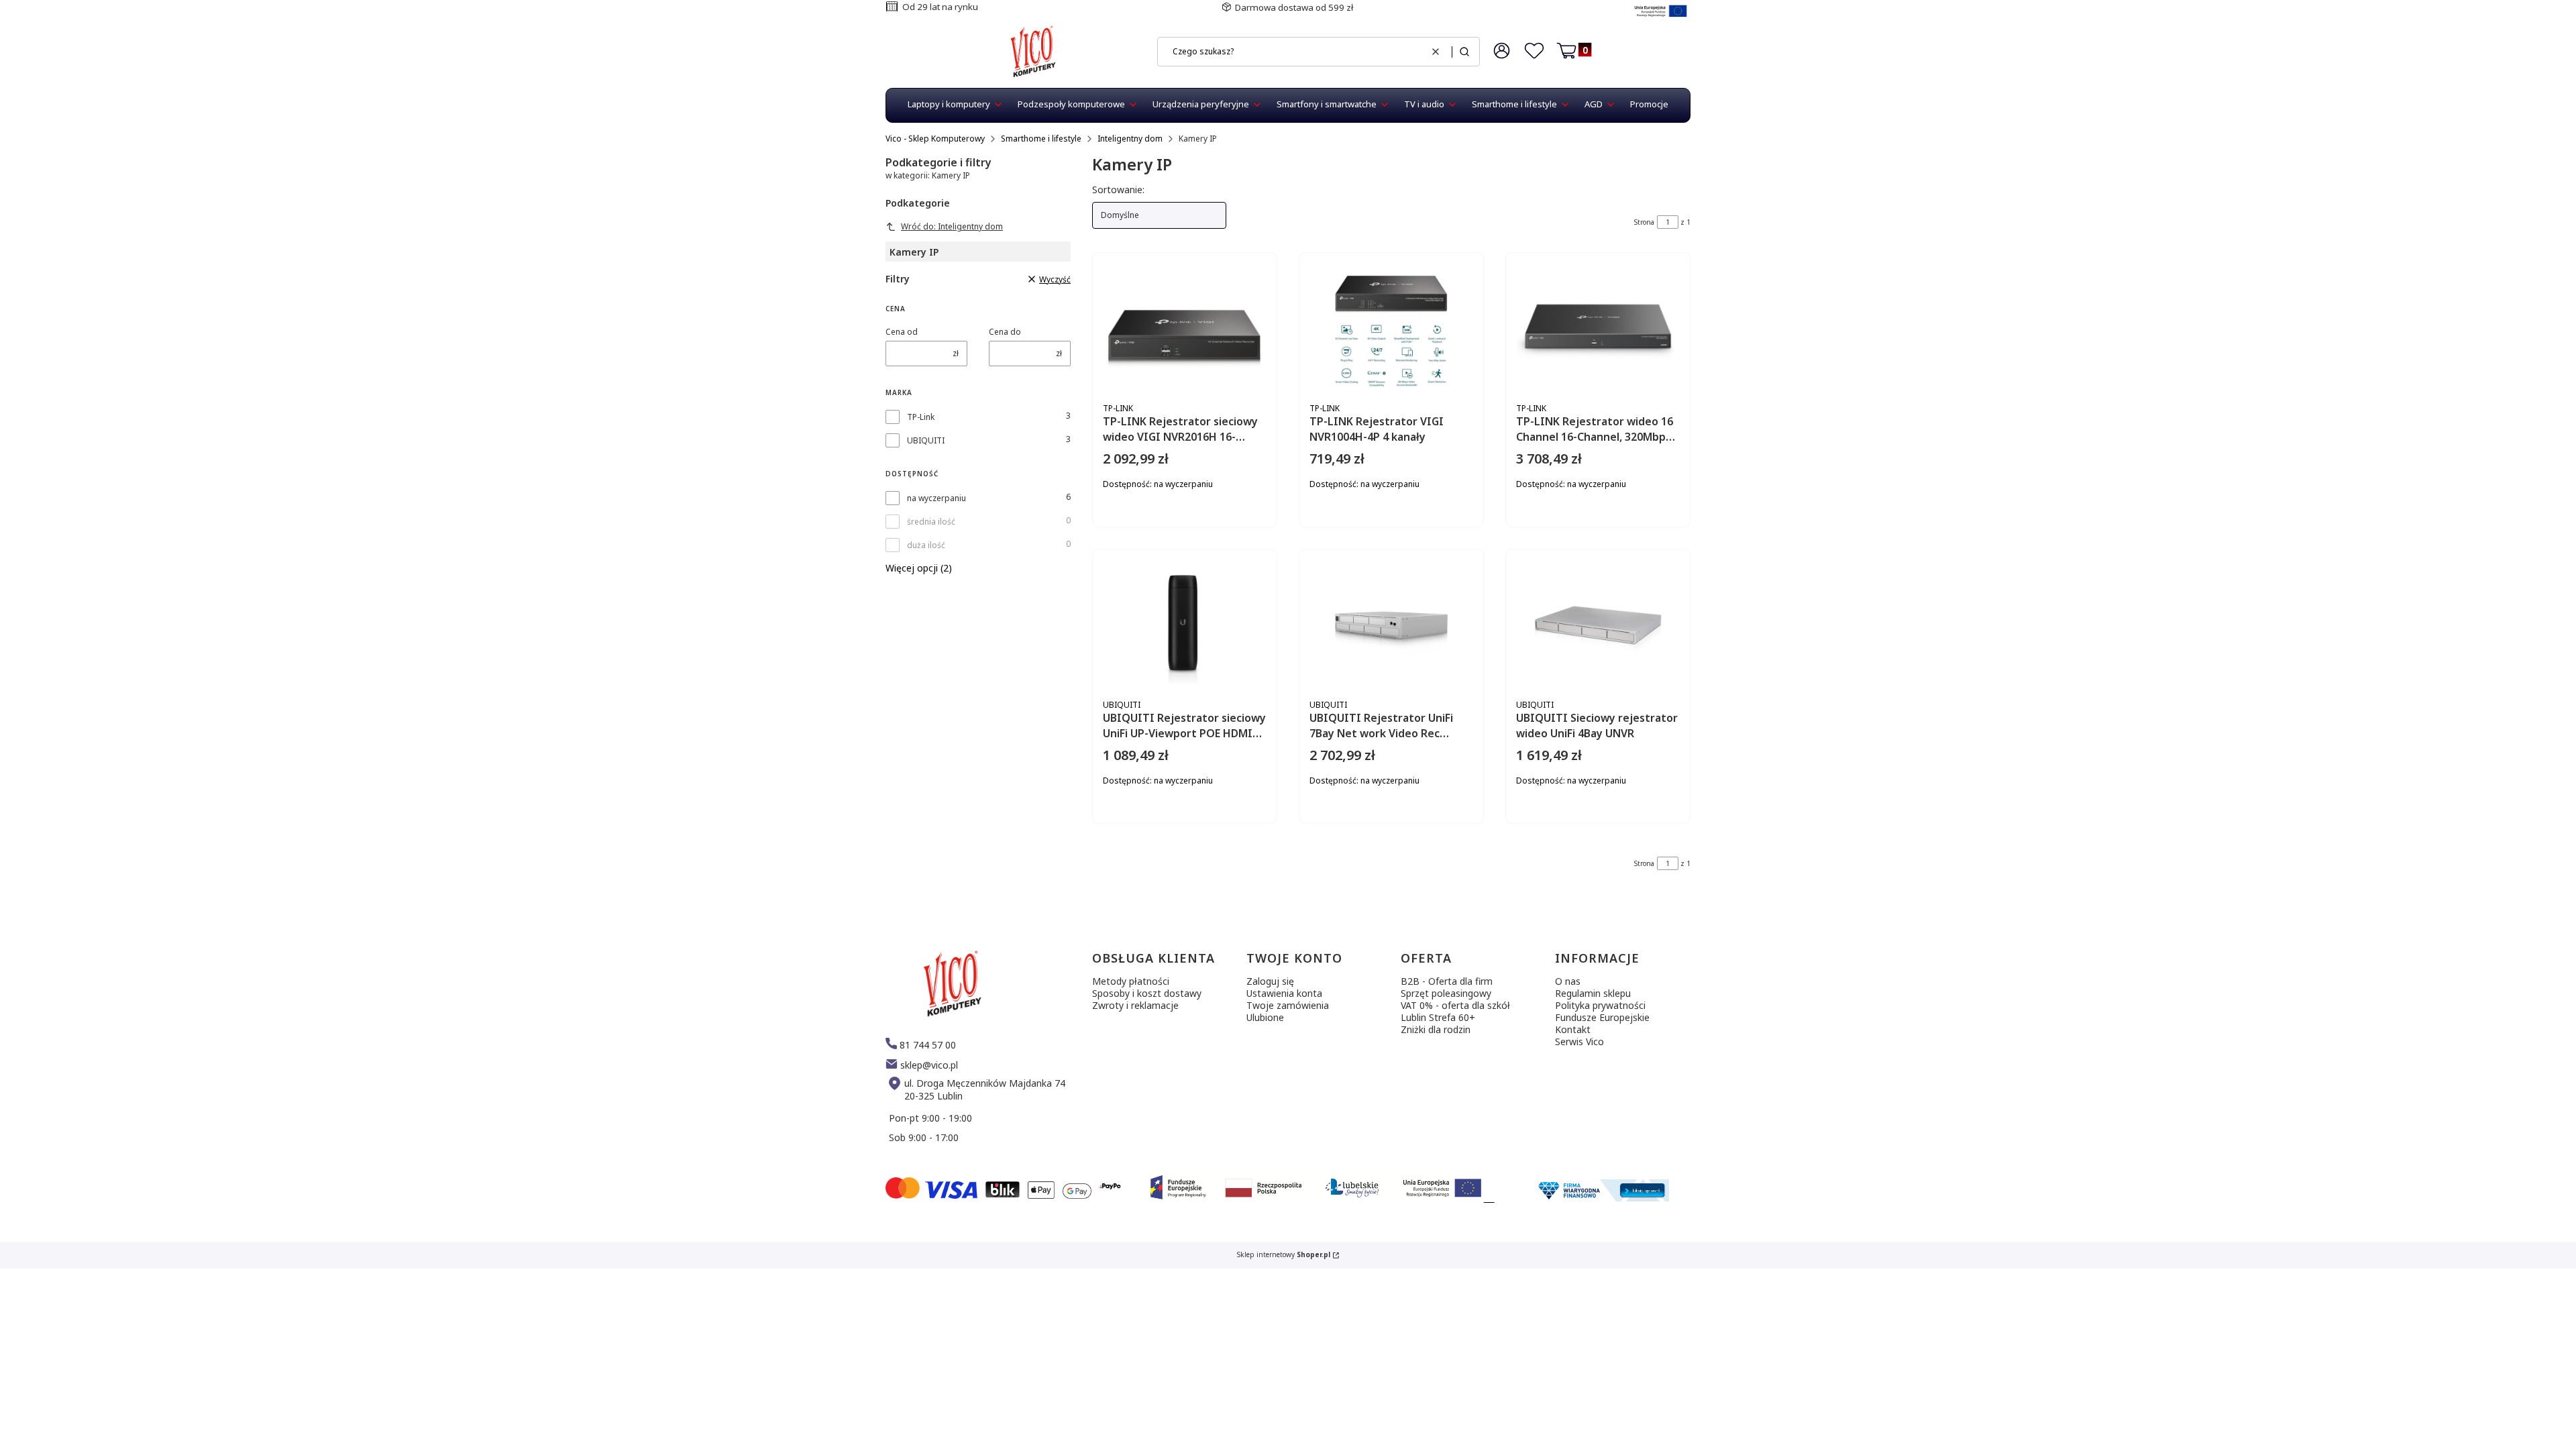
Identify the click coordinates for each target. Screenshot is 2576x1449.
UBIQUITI (926, 440)
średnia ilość (931, 522)
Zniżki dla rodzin (1436, 1029)
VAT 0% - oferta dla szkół (1455, 1005)
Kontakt (1573, 1029)
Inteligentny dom (1130, 139)
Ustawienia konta (1284, 993)
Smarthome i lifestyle (1041, 139)
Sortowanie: (1118, 190)
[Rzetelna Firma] (1602, 1198)
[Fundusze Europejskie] (1661, 18)
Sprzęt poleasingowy (1446, 993)
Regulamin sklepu (1593, 993)
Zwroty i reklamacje (1135, 1005)
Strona (1644, 222)
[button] (1464, 52)
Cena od (902, 332)
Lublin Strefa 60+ (1438, 1017)
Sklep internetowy (1284, 1255)
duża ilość (926, 545)
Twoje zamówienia (1288, 1005)
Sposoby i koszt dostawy (1147, 993)
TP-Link (921, 417)
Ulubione (1265, 1017)
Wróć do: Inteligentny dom (952, 226)
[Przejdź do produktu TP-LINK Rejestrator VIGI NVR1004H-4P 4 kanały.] (1391, 330)
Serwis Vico (1579, 1041)
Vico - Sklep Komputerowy (935, 139)
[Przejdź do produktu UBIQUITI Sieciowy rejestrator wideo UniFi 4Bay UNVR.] (1598, 627)
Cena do (1005, 332)
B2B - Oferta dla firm (1447, 981)
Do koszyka (1222, 530)
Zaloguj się (1270, 981)
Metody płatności (1131, 981)
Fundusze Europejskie (1602, 1017)
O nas (1568, 981)
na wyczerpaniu (936, 498)
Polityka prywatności (1600, 1005)
